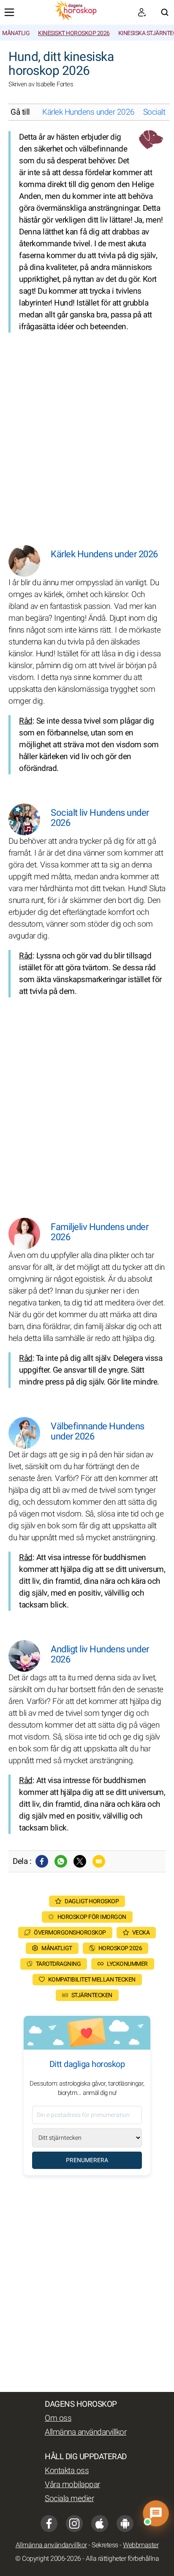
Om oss (58, 2418)
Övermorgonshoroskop (70, 1933)
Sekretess (105, 2545)
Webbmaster (141, 2545)
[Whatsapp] (61, 1861)
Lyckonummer (127, 1964)
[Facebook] (42, 1861)
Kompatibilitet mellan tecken (92, 1980)
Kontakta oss (67, 2471)
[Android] (125, 2524)
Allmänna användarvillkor (86, 2432)
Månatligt (57, 1948)
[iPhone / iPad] (100, 2524)
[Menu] (9, 12)
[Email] (99, 1861)
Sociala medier (69, 2499)
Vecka (141, 1933)
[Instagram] (74, 2524)
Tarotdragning (58, 1964)
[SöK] (165, 12)
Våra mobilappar (72, 2485)
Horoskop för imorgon (92, 1917)
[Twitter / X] (80, 1861)
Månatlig (16, 33)
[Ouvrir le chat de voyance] (156, 2514)
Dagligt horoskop (92, 1901)
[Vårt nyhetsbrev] (142, 12)
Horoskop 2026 (120, 1948)
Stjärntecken (92, 1995)
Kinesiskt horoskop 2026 (74, 33)
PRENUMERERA (87, 2160)
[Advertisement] (87, 432)
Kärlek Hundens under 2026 (88, 112)
